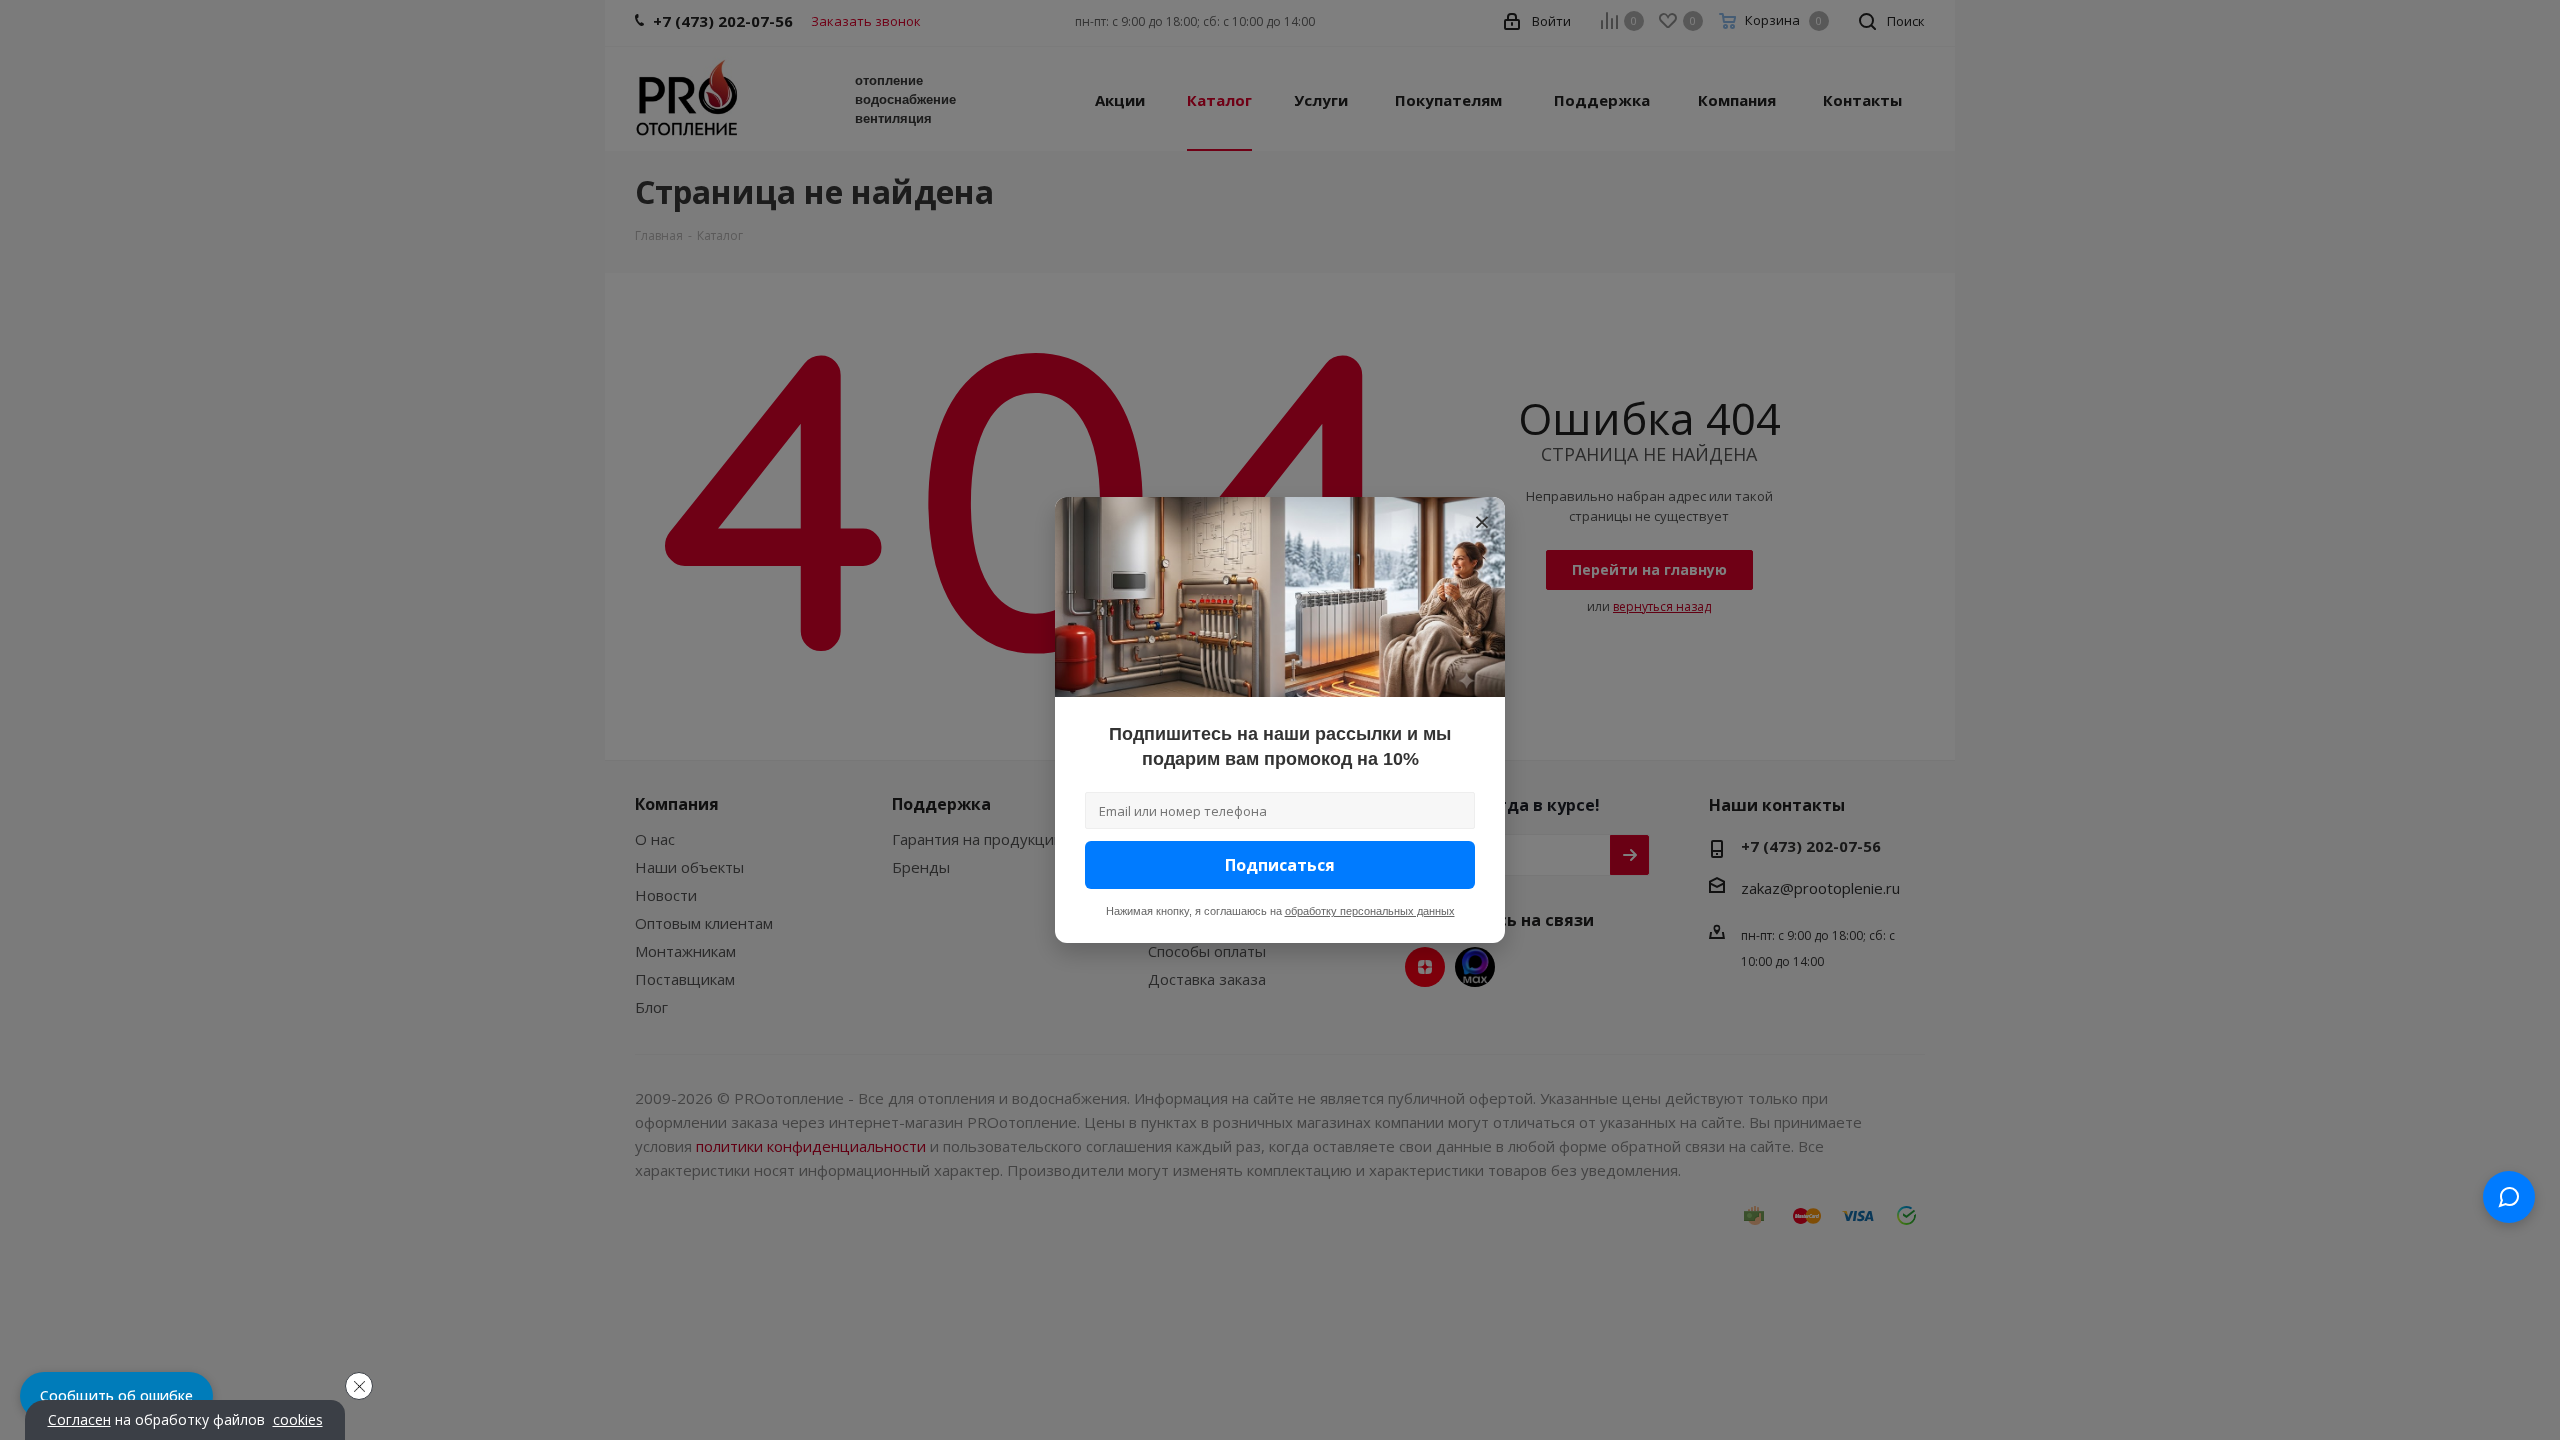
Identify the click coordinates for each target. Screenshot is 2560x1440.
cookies (298, 1420)
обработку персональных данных (1370, 911)
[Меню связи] (2509, 1197)
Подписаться (1280, 865)
